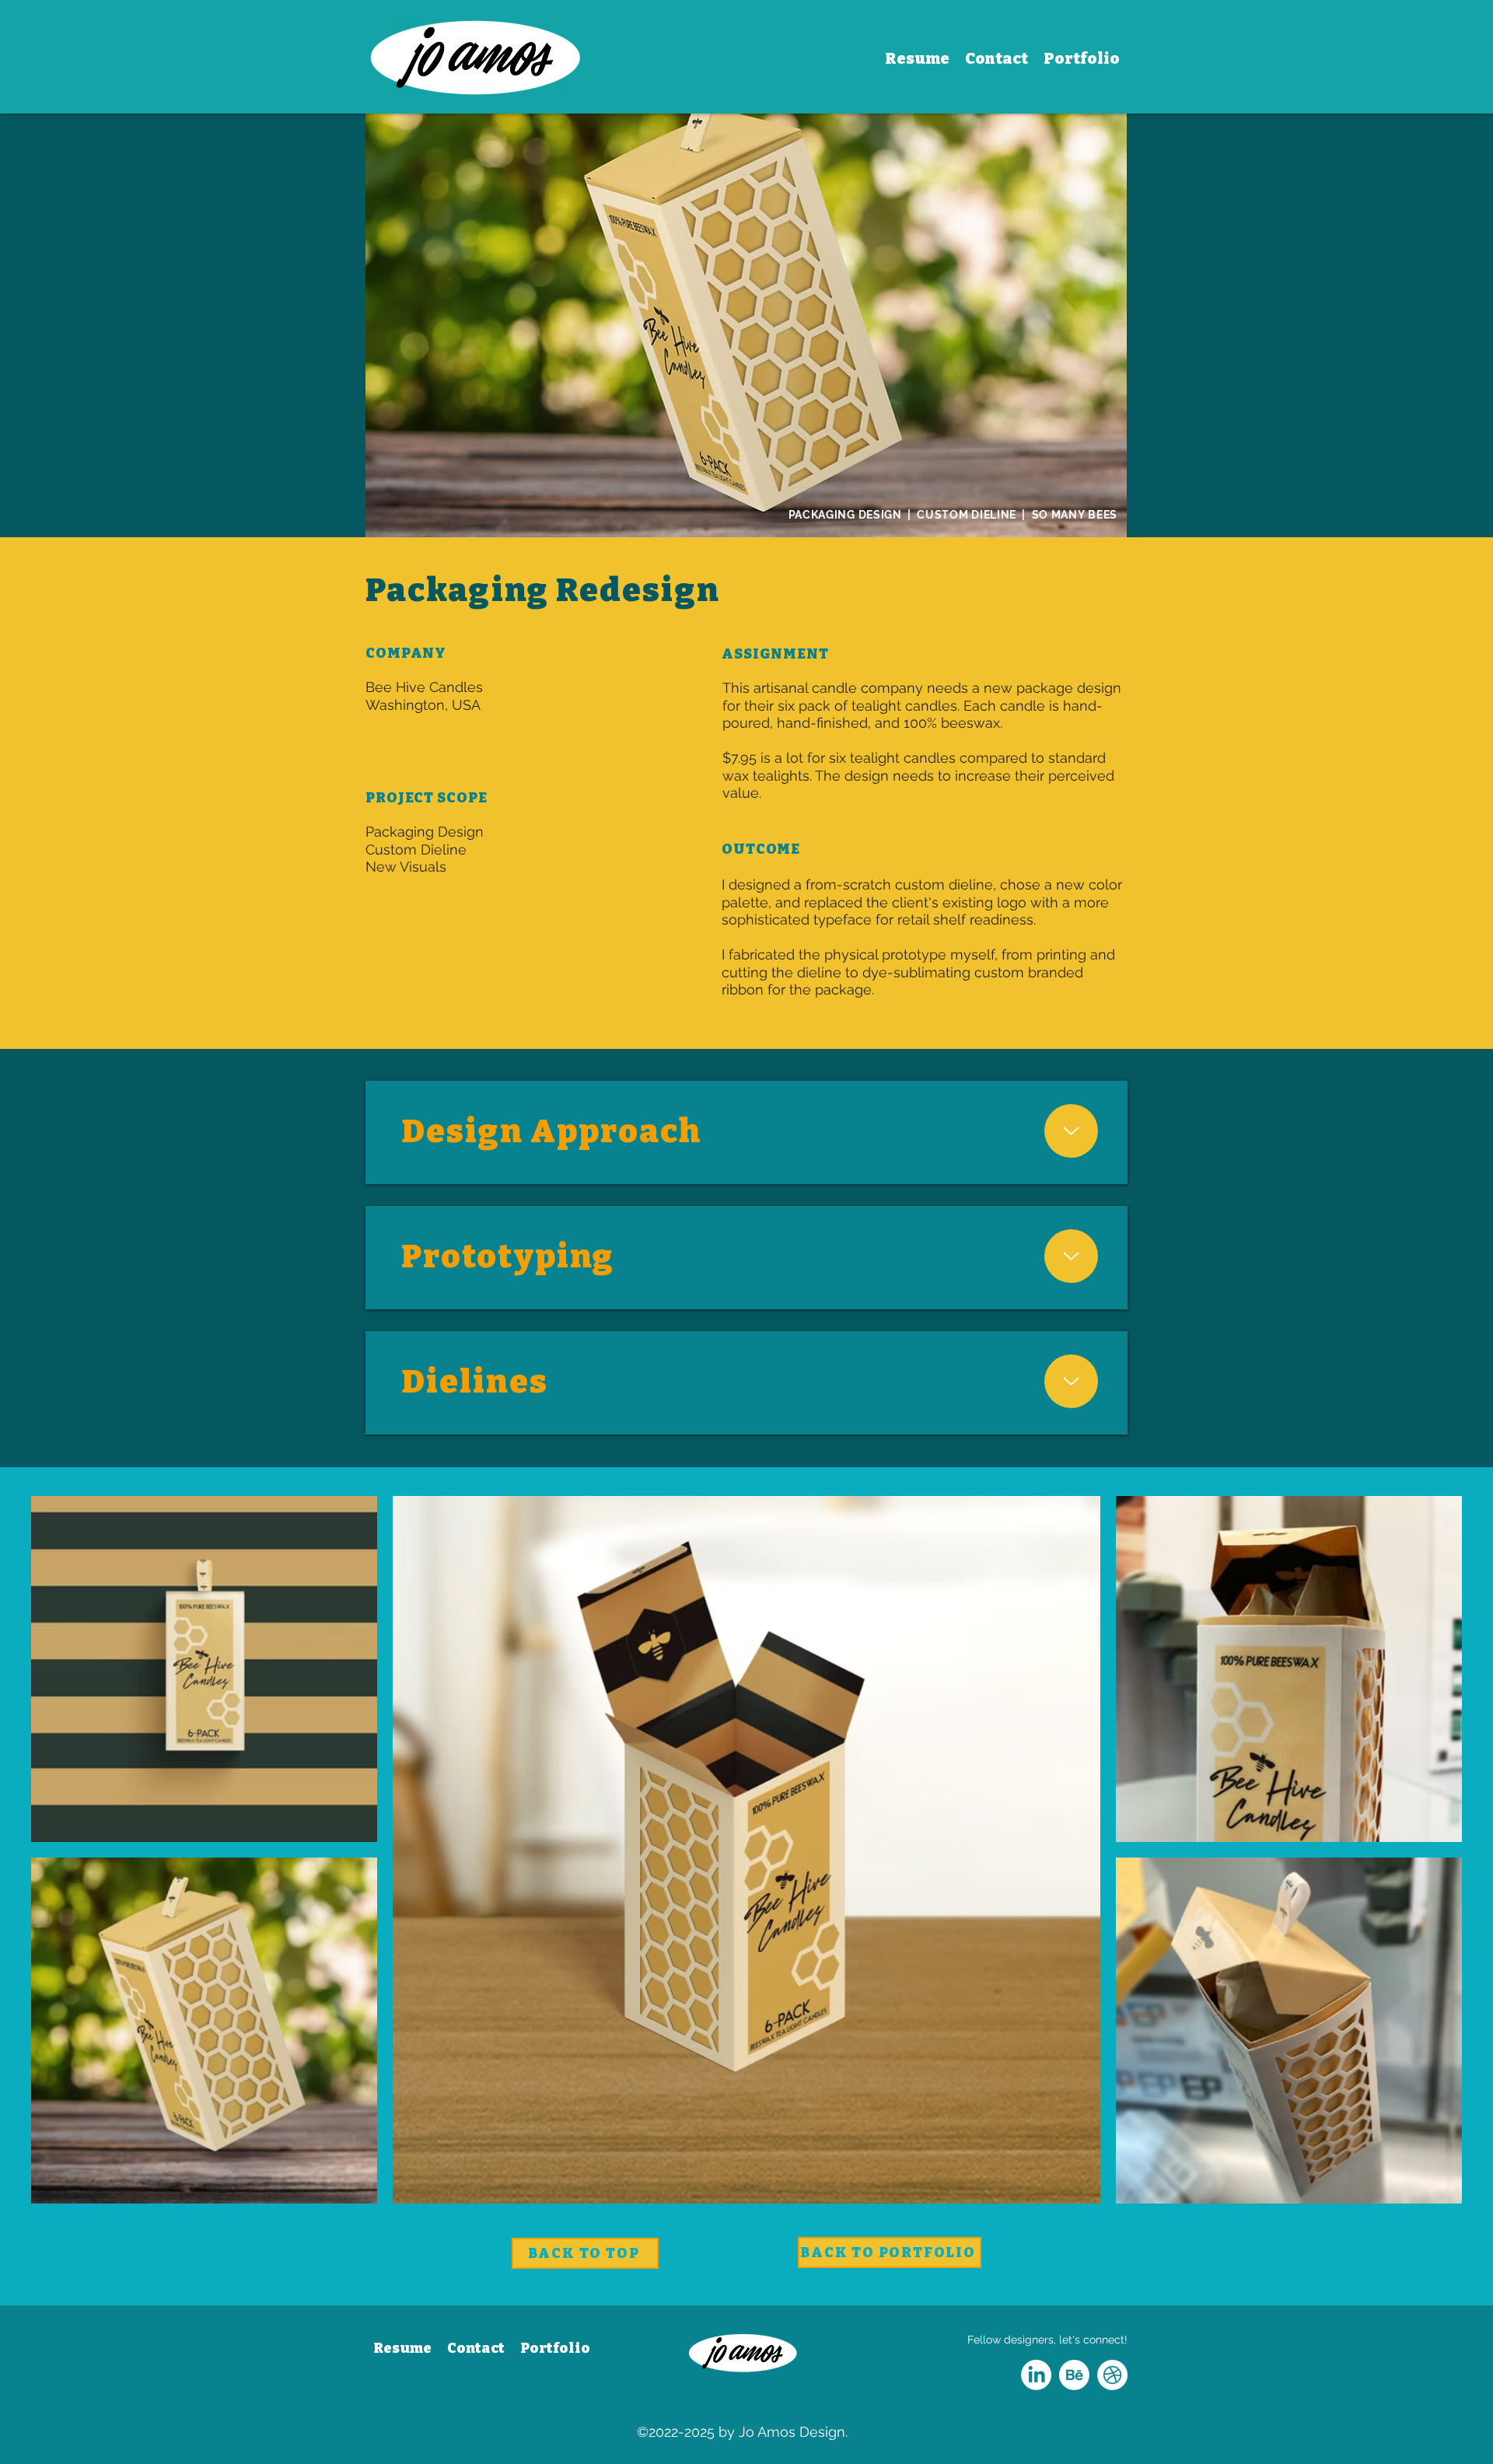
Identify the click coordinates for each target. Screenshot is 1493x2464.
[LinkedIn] (1036, 2375)
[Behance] (1074, 2375)
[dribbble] (1112, 2375)
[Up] (1072, 1131)
